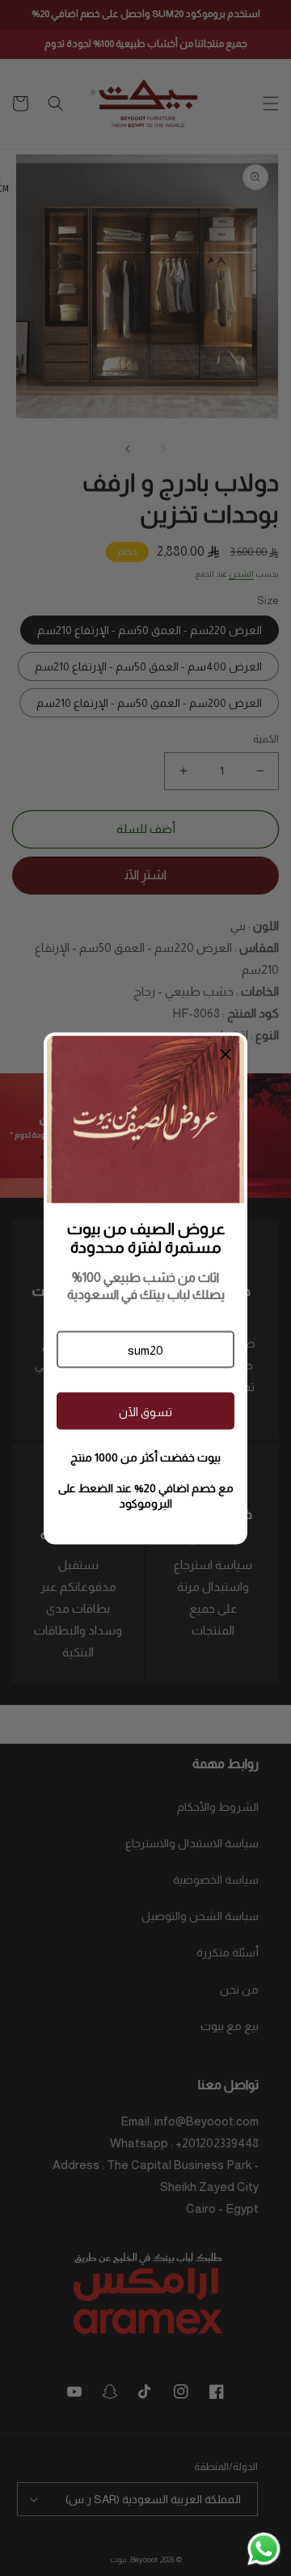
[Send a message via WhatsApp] (264, 2549)
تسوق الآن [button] (145, 1411)
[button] (145, 1350)
